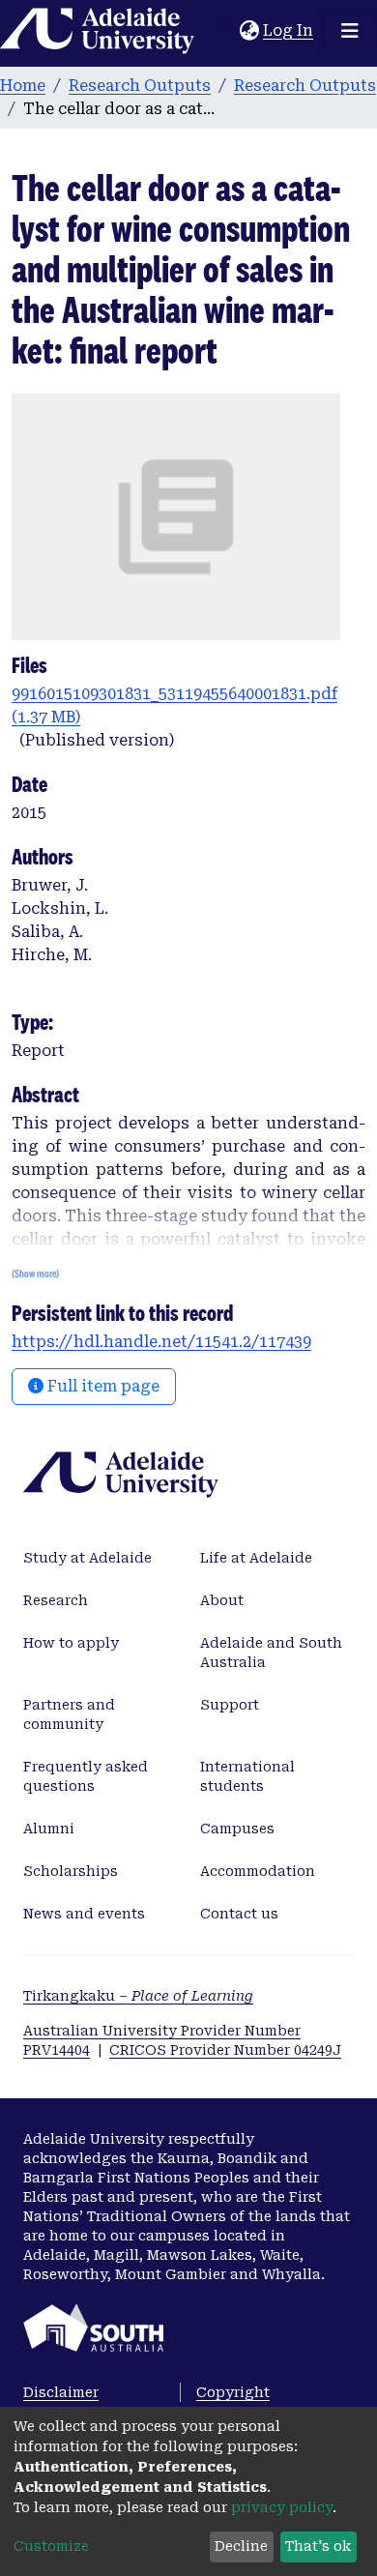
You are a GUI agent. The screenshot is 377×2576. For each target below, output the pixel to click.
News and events (84, 1914)
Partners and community (69, 1714)
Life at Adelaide (256, 1558)
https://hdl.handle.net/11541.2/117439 (161, 1342)
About (222, 1600)
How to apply (71, 1643)
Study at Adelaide (87, 1558)
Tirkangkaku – (138, 1996)
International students (247, 1776)
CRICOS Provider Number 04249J (225, 2050)
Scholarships (71, 1871)
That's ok (318, 2546)
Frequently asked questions (86, 1776)
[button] (249, 31)
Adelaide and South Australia (271, 1653)
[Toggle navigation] (350, 31)
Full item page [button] (101, 1386)
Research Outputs (140, 86)
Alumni (49, 1829)
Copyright (233, 2392)
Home (23, 86)
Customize (51, 2546)
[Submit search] (225, 31)
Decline (241, 2546)
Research (56, 1600)
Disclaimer (61, 2392)
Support (230, 1705)
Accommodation (258, 1871)
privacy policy (282, 2507)
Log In (289, 30)
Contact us (239, 1914)
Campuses (237, 1829)
